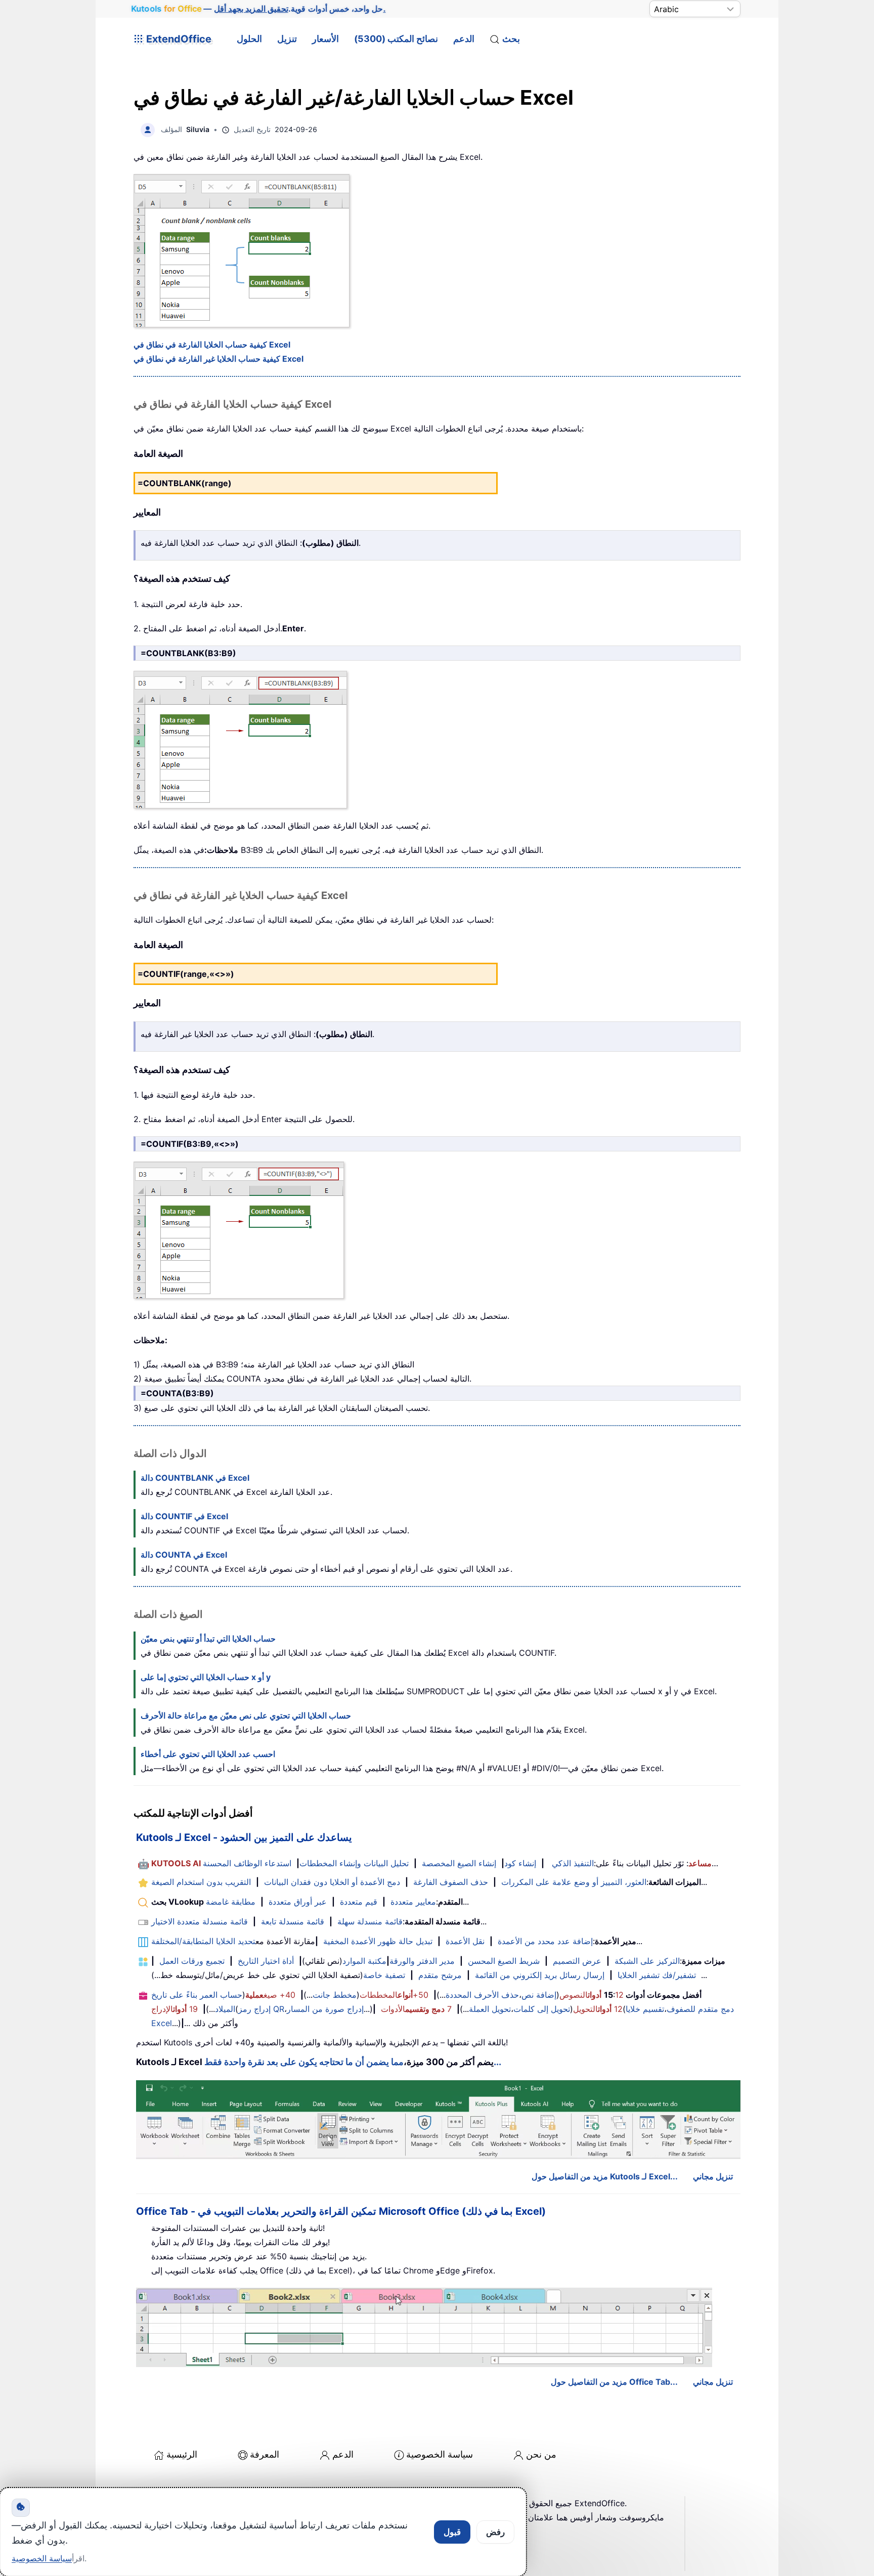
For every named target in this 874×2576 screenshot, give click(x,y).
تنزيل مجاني (713, 2176)
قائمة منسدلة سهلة (370, 1921)
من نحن (541, 2454)
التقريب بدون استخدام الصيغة (201, 1882)
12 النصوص (592, 1995)
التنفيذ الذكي (573, 1863)
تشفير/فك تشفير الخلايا (657, 1975)
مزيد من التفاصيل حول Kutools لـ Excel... (605, 2176)
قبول (452, 2532)
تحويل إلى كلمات (542, 2009)
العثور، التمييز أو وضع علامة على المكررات (574, 1882)
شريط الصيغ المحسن (504, 1961)
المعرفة (265, 2454)
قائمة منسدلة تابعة (293, 1921)
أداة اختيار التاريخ (266, 1961)
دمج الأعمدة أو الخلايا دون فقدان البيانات (332, 1882)
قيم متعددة (359, 1902)
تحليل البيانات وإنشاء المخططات (354, 1863)
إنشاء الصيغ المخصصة (459, 1863)
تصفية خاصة (384, 1975)
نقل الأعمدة (465, 1941)
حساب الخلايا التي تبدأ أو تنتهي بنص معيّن (208, 1639)
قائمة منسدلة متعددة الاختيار (200, 1921)
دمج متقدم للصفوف (700, 2009)
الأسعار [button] (325, 39)
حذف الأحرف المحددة (482, 1995)
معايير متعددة (413, 1902)
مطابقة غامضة (231, 1902)
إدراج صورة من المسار (325, 2009)
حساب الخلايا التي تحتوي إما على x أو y (206, 1677)
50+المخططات (394, 1995)
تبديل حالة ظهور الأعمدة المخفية (378, 1941)
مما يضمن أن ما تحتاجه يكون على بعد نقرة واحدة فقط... (353, 2062)
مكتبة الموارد (364, 1961)
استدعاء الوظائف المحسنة (247, 1863)
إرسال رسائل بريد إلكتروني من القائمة (540, 1975)
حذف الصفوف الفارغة (451, 1882)
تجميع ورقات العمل (192, 1961)
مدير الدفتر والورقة (422, 1961)
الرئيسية (182, 2454)
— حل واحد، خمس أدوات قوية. (258, 9)
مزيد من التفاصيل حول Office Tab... (614, 2382)
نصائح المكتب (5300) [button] (396, 39)
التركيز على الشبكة (647, 1961)
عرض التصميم (577, 1961)
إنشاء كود (520, 1863)
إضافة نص (539, 1995)
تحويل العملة (490, 2009)
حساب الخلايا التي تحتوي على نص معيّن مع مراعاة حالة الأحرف (246, 1715)
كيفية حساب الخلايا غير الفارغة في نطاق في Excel (219, 359)
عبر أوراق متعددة (298, 1902)
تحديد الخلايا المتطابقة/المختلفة (203, 1941)
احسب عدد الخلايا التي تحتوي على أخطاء (208, 1754)
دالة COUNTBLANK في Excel (195, 1478)
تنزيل (287, 39)
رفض (495, 2532)
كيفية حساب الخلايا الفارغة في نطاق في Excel (212, 345)
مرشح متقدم (440, 1975)
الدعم (464, 39)
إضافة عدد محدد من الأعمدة (545, 1941)
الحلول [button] (249, 39)
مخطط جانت (335, 1995)
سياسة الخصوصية (440, 2454)
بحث (511, 39)
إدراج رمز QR (261, 2009)
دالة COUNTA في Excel (184, 1555)
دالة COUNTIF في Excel (184, 1516)
